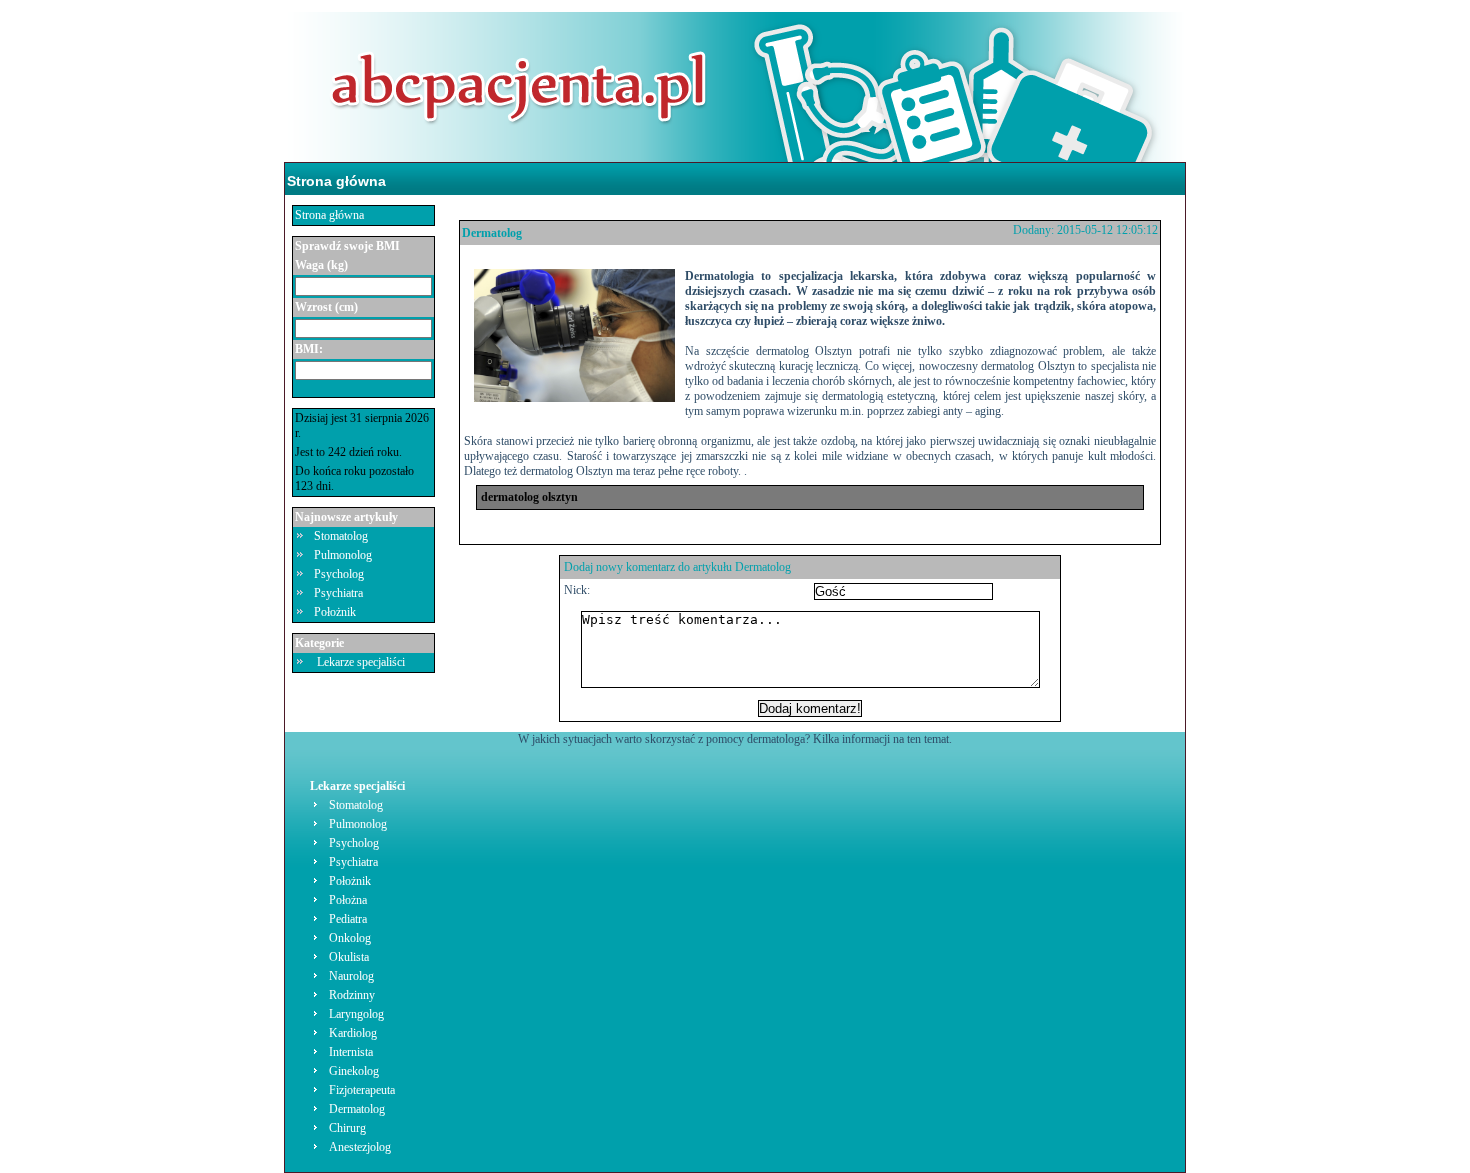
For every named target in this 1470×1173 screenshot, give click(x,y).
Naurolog (351, 976)
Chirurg (347, 1128)
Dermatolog (492, 233)
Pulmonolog (343, 555)
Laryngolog (356, 1014)
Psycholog (339, 574)
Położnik (335, 612)
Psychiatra (338, 593)
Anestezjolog (360, 1147)
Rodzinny (352, 995)
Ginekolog (354, 1071)
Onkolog (350, 938)
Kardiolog (353, 1033)
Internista (351, 1052)
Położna (348, 900)
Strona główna (336, 181)
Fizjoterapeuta (362, 1090)
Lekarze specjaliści (361, 662)
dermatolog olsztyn (529, 497)
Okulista (349, 957)
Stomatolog (341, 536)
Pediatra (348, 919)
